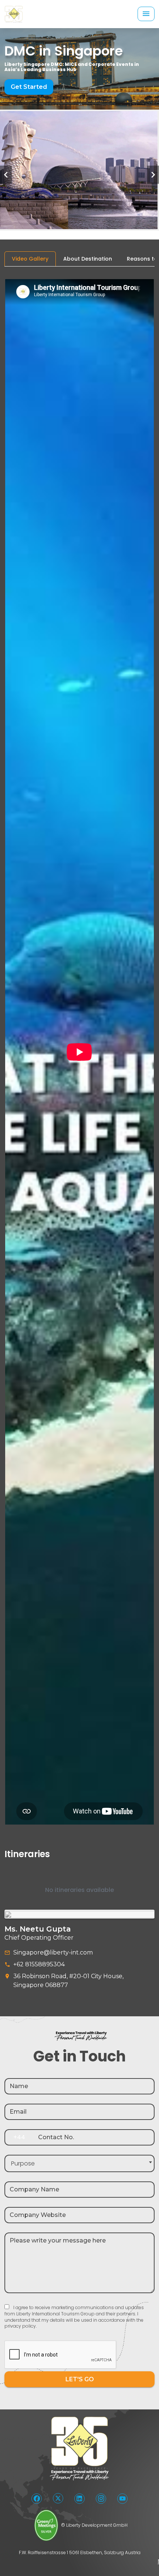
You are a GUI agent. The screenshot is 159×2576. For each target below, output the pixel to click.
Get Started (29, 87)
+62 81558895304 (39, 1964)
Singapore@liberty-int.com (53, 1952)
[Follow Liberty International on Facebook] (37, 2499)
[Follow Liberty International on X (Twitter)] (58, 2498)
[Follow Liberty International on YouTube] (122, 2499)
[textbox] (79, 2163)
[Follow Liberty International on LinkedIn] (79, 2499)
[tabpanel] (79, 1091)
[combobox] (79, 2163)
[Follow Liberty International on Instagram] (101, 2499)
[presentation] (6, 175)
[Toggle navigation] (146, 14)
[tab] (30, 259)
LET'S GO (80, 2379)
